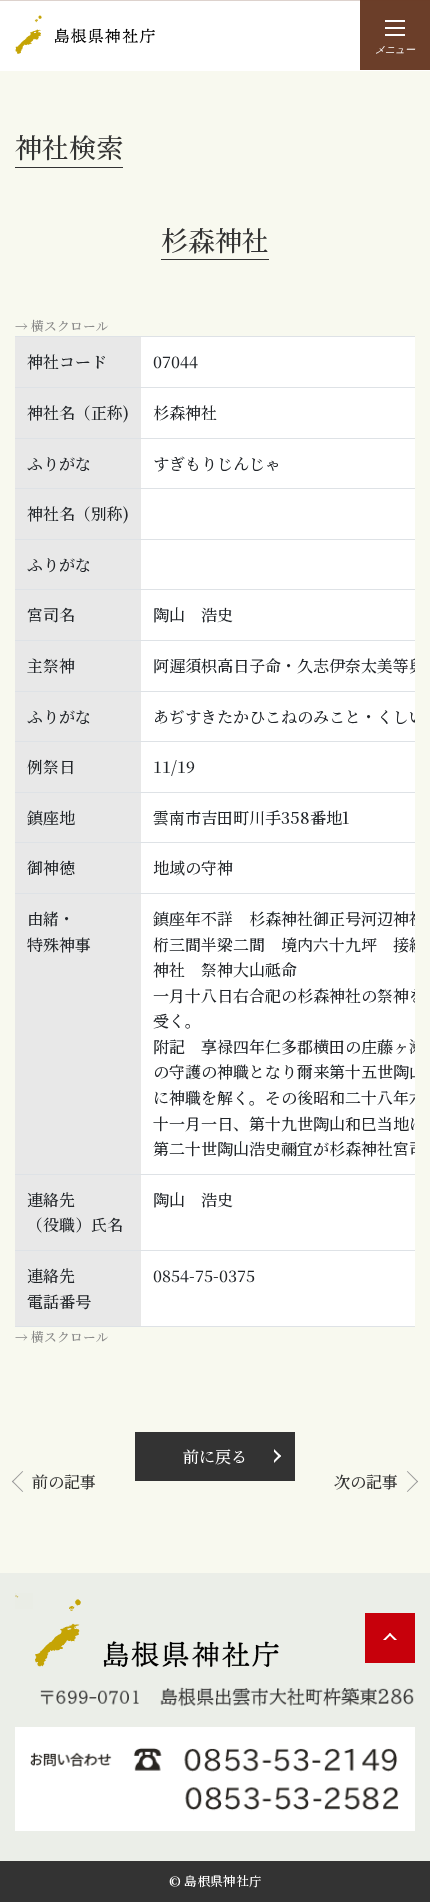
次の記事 (366, 1481)
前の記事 (64, 1481)
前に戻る (215, 1456)
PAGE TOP (390, 1638)
